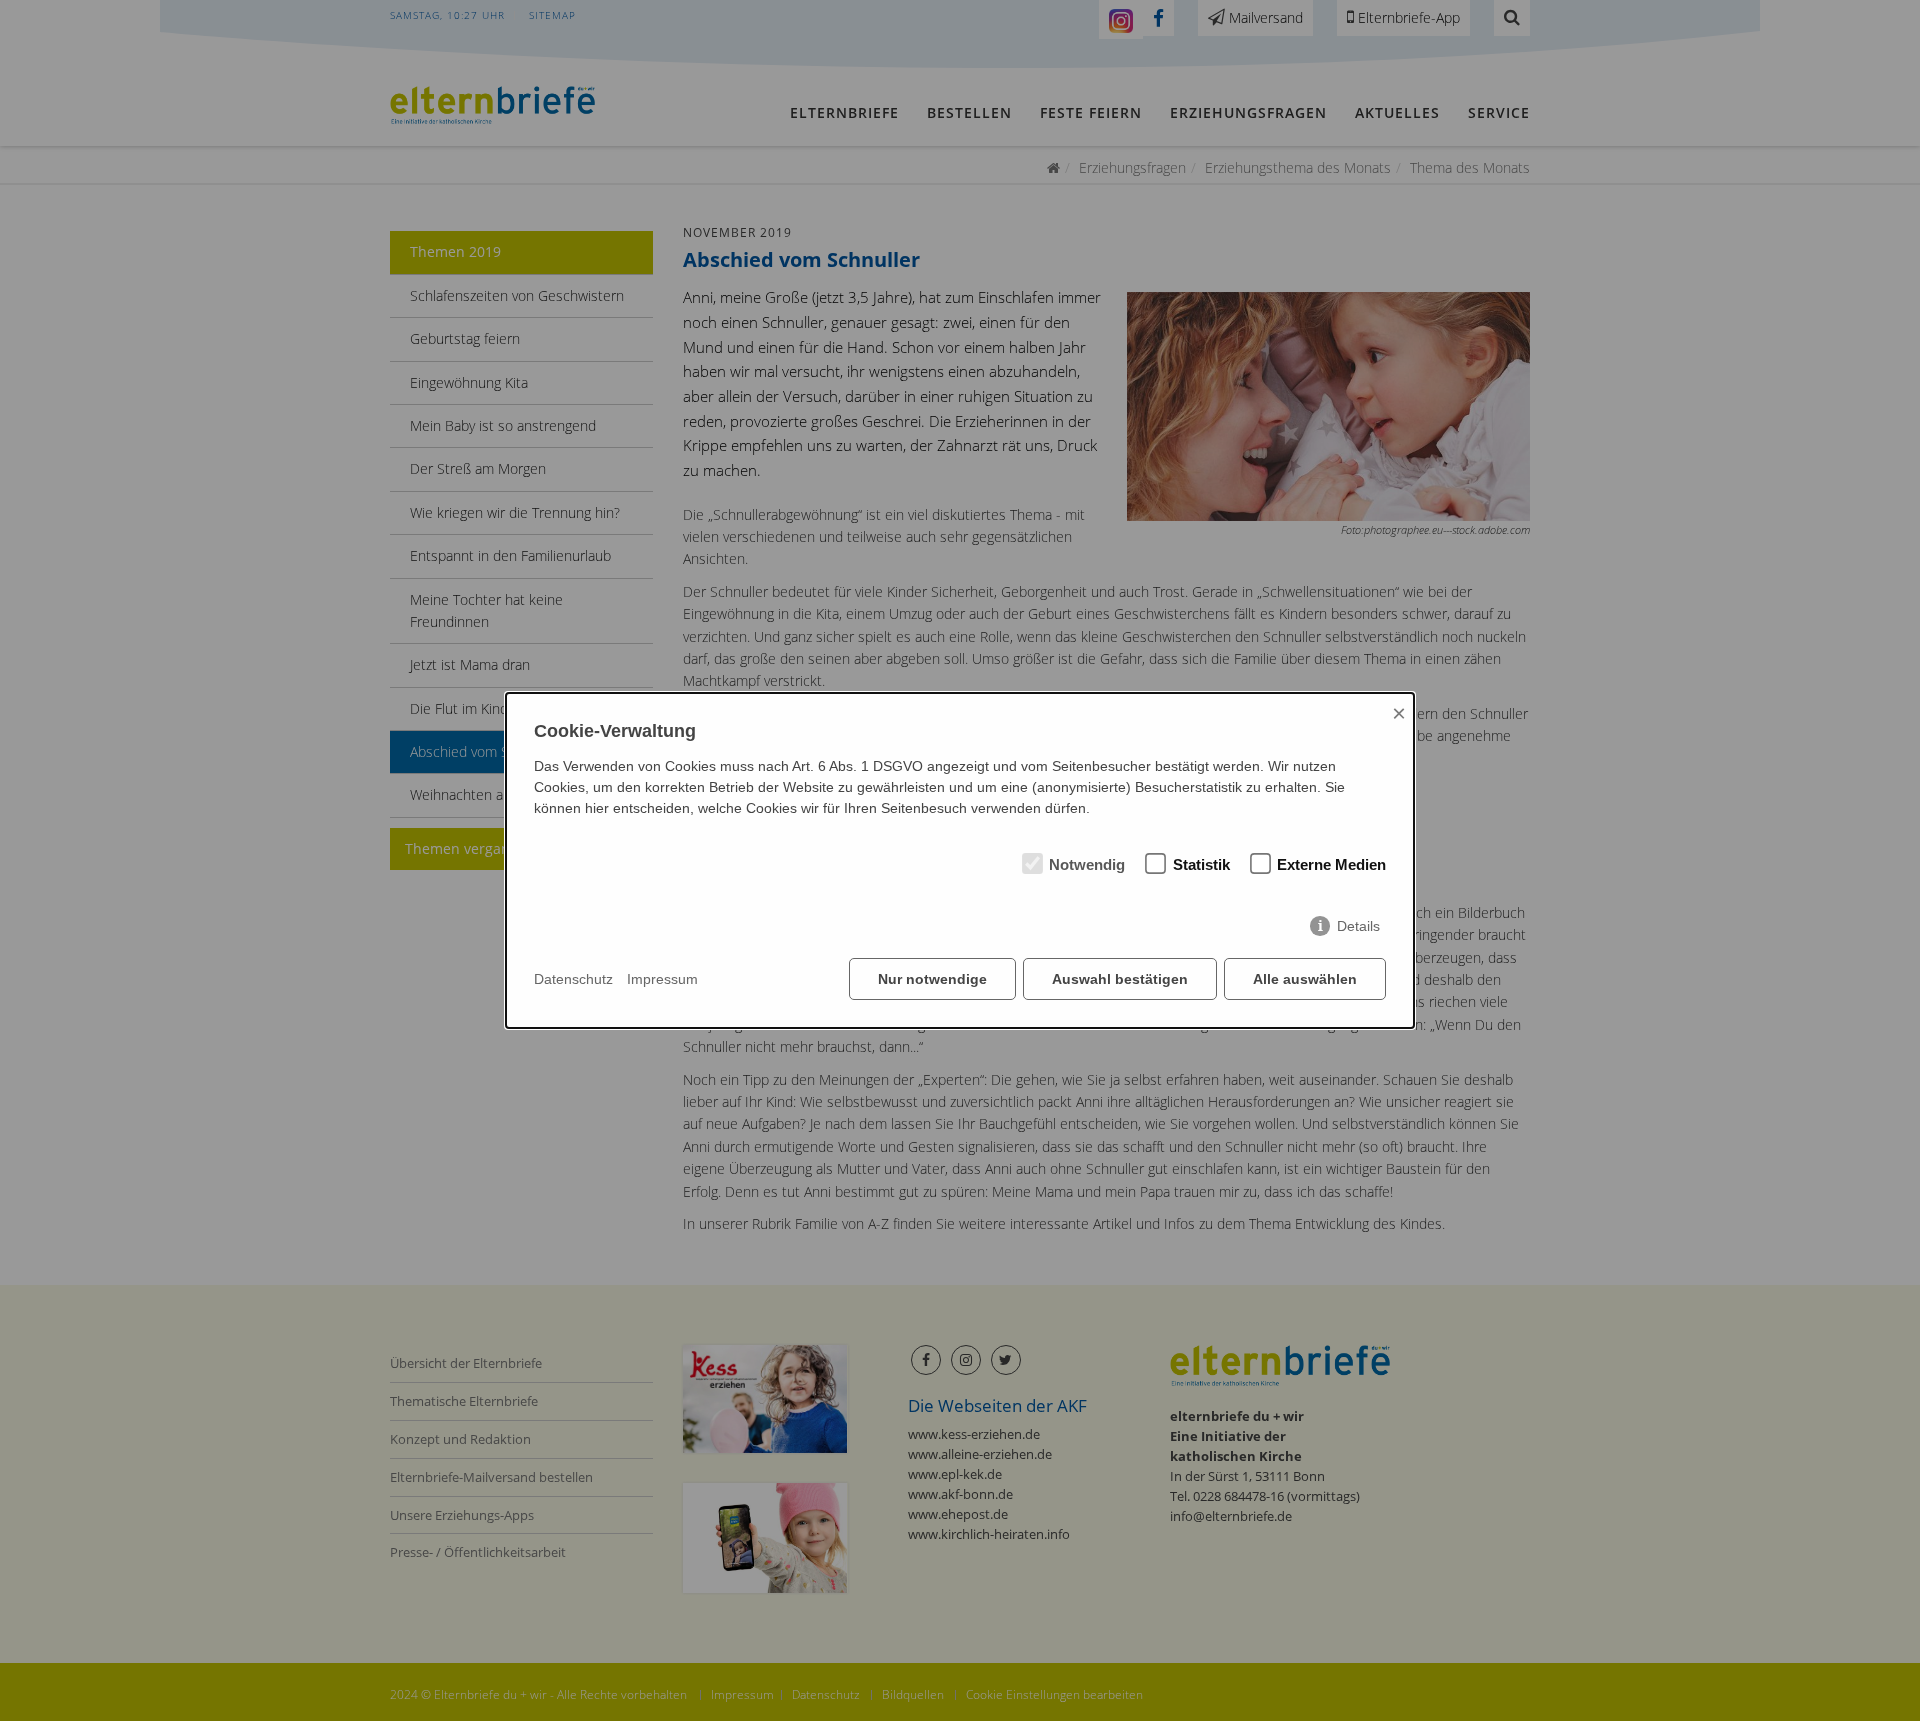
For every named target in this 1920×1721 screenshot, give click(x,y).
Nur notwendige (932, 979)
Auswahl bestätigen (1120, 979)
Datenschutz (573, 979)
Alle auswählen (1305, 979)
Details (1358, 926)
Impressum (662, 979)
